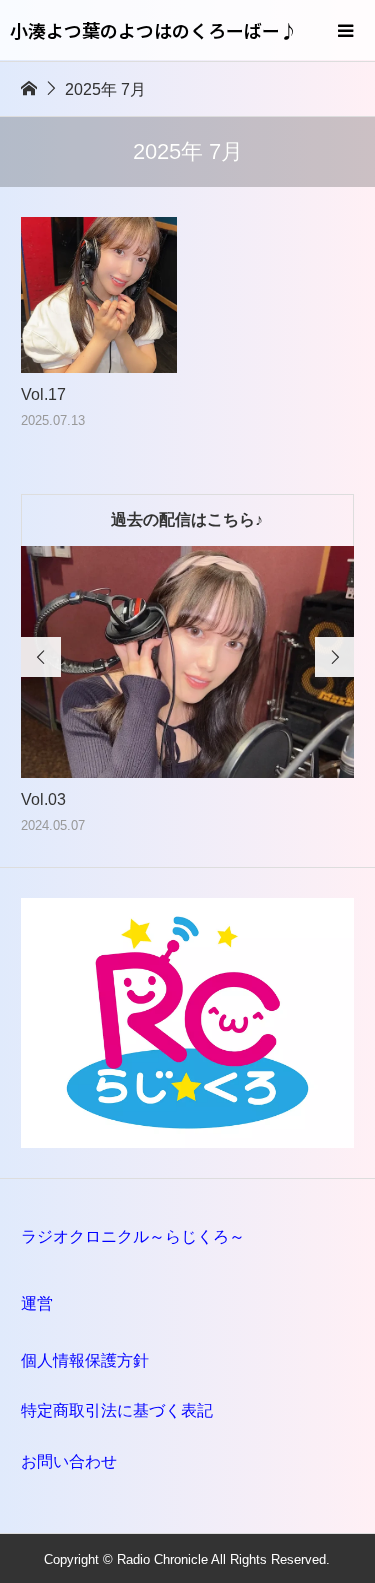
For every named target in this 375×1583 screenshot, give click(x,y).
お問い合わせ (69, 1461)
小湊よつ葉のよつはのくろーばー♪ (154, 30)
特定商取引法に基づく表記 (117, 1410)
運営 (37, 1303)
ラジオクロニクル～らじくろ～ (133, 1236)
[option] (188, 691)
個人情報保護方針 (85, 1360)
